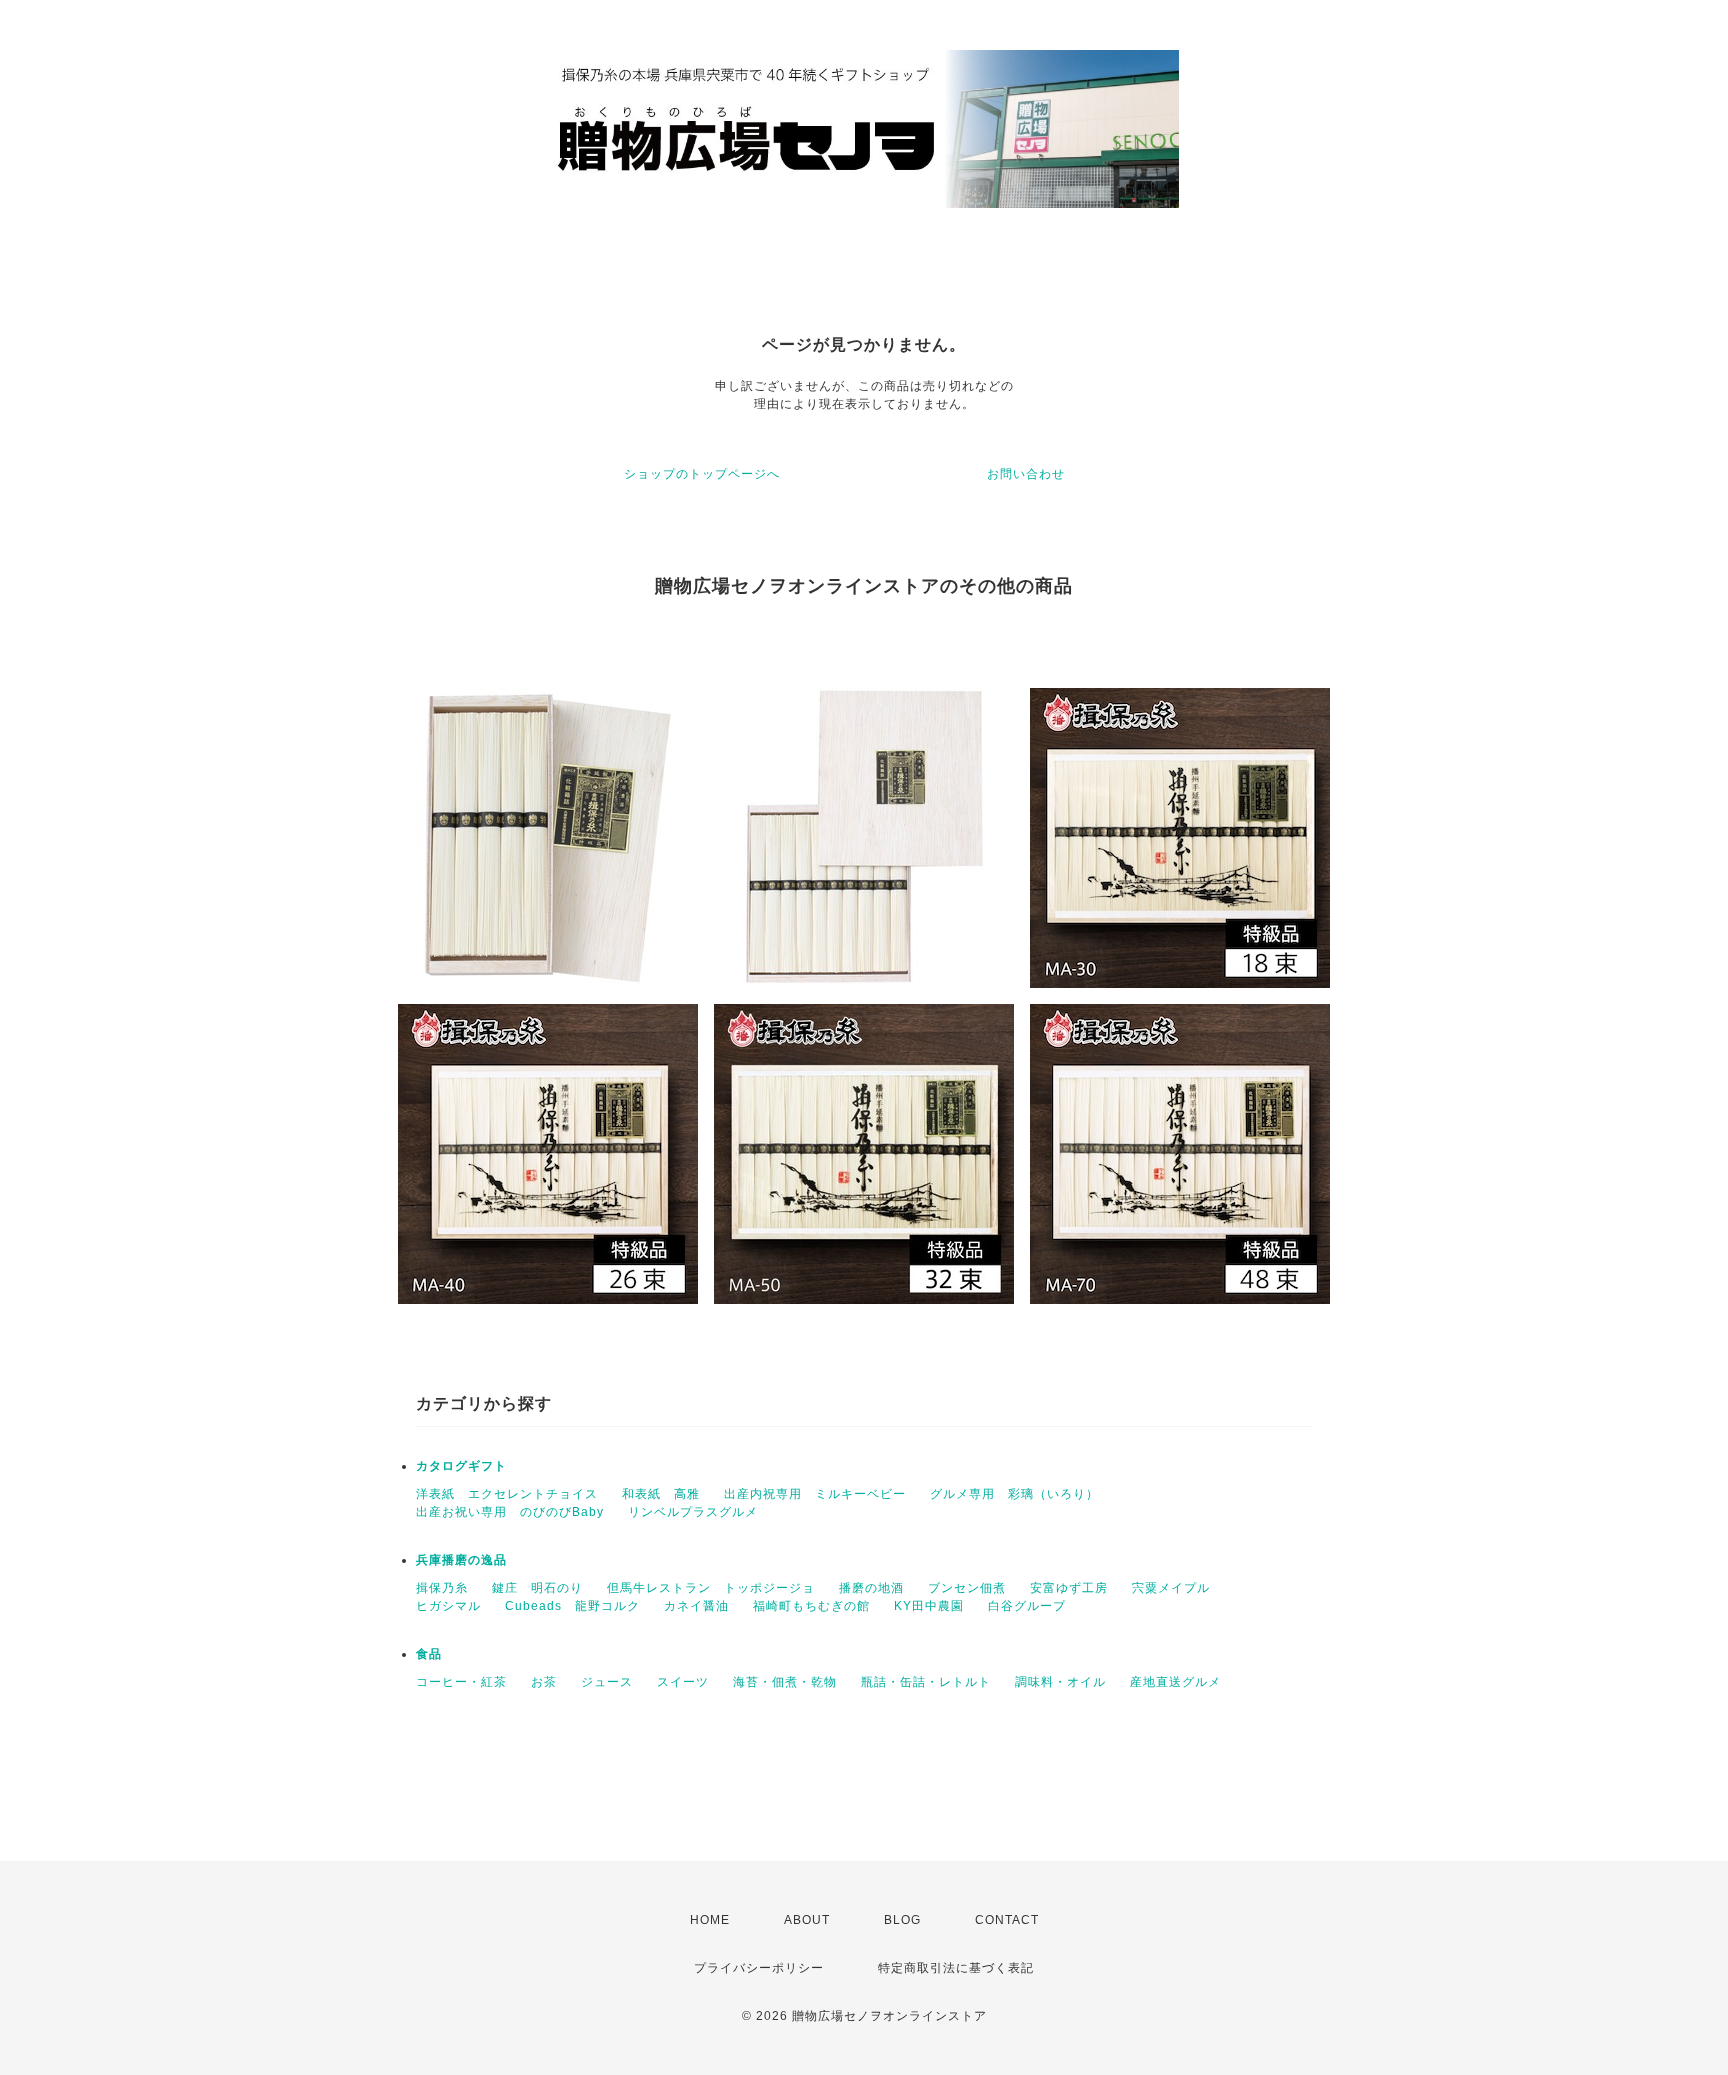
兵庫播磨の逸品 (461, 1560)
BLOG (902, 1920)
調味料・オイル (1060, 1682)
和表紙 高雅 (661, 1494)
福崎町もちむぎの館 (811, 1606)
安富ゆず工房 (1069, 1588)
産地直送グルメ (1175, 1682)
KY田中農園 (929, 1606)
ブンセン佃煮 (967, 1588)
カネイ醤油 (696, 1606)
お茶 (544, 1682)
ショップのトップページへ (702, 474)
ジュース (607, 1682)
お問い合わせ (1026, 474)
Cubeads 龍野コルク (572, 1606)
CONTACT (1007, 1920)
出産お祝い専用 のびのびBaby (510, 1512)
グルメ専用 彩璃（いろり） (1014, 1494)
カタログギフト (461, 1466)
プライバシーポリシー (759, 1968)
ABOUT (807, 1920)
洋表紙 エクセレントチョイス (507, 1494)
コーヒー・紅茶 (461, 1682)
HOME (710, 1920)
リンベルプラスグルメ (693, 1512)
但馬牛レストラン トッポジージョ (711, 1588)
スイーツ (683, 1682)
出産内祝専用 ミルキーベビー (815, 1494)
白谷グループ (1027, 1606)
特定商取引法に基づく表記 (956, 1968)
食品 (429, 1654)
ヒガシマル (448, 1606)
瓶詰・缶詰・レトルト (926, 1682)
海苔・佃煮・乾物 (785, 1682)
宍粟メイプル (1171, 1588)
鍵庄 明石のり (537, 1588)
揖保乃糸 (442, 1588)
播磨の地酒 (871, 1588)
